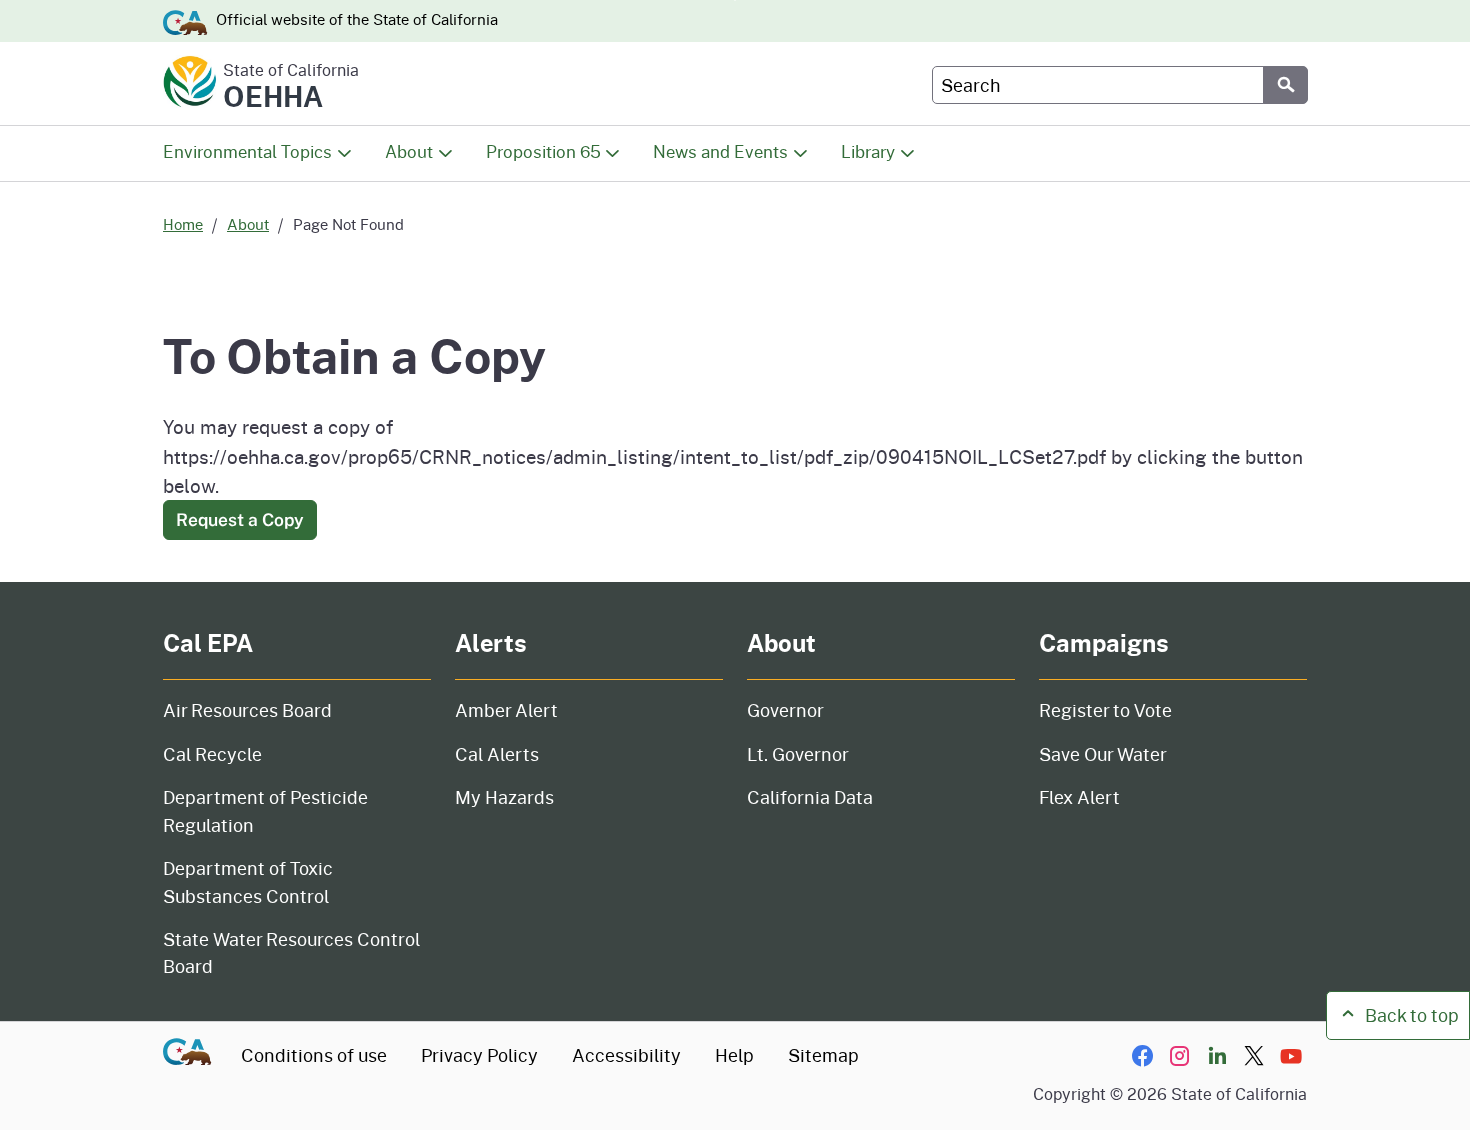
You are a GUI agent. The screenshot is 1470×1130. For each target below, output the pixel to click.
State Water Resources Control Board (291, 952)
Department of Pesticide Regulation (265, 810)
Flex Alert (1079, 797)
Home (183, 224)
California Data (810, 797)
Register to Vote (1105, 710)
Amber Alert (506, 710)
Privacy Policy (479, 1055)
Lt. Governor (798, 754)
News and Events (720, 151)
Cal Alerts (497, 754)
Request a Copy (240, 519)
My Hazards (504, 797)
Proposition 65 (543, 151)
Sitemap (823, 1055)
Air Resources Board (247, 710)
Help (734, 1055)
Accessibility (626, 1055)
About (409, 151)
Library (868, 151)
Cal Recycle (212, 754)
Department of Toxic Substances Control (248, 881)
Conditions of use (314, 1055)
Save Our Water (1103, 754)
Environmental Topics (247, 151)
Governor (785, 710)
